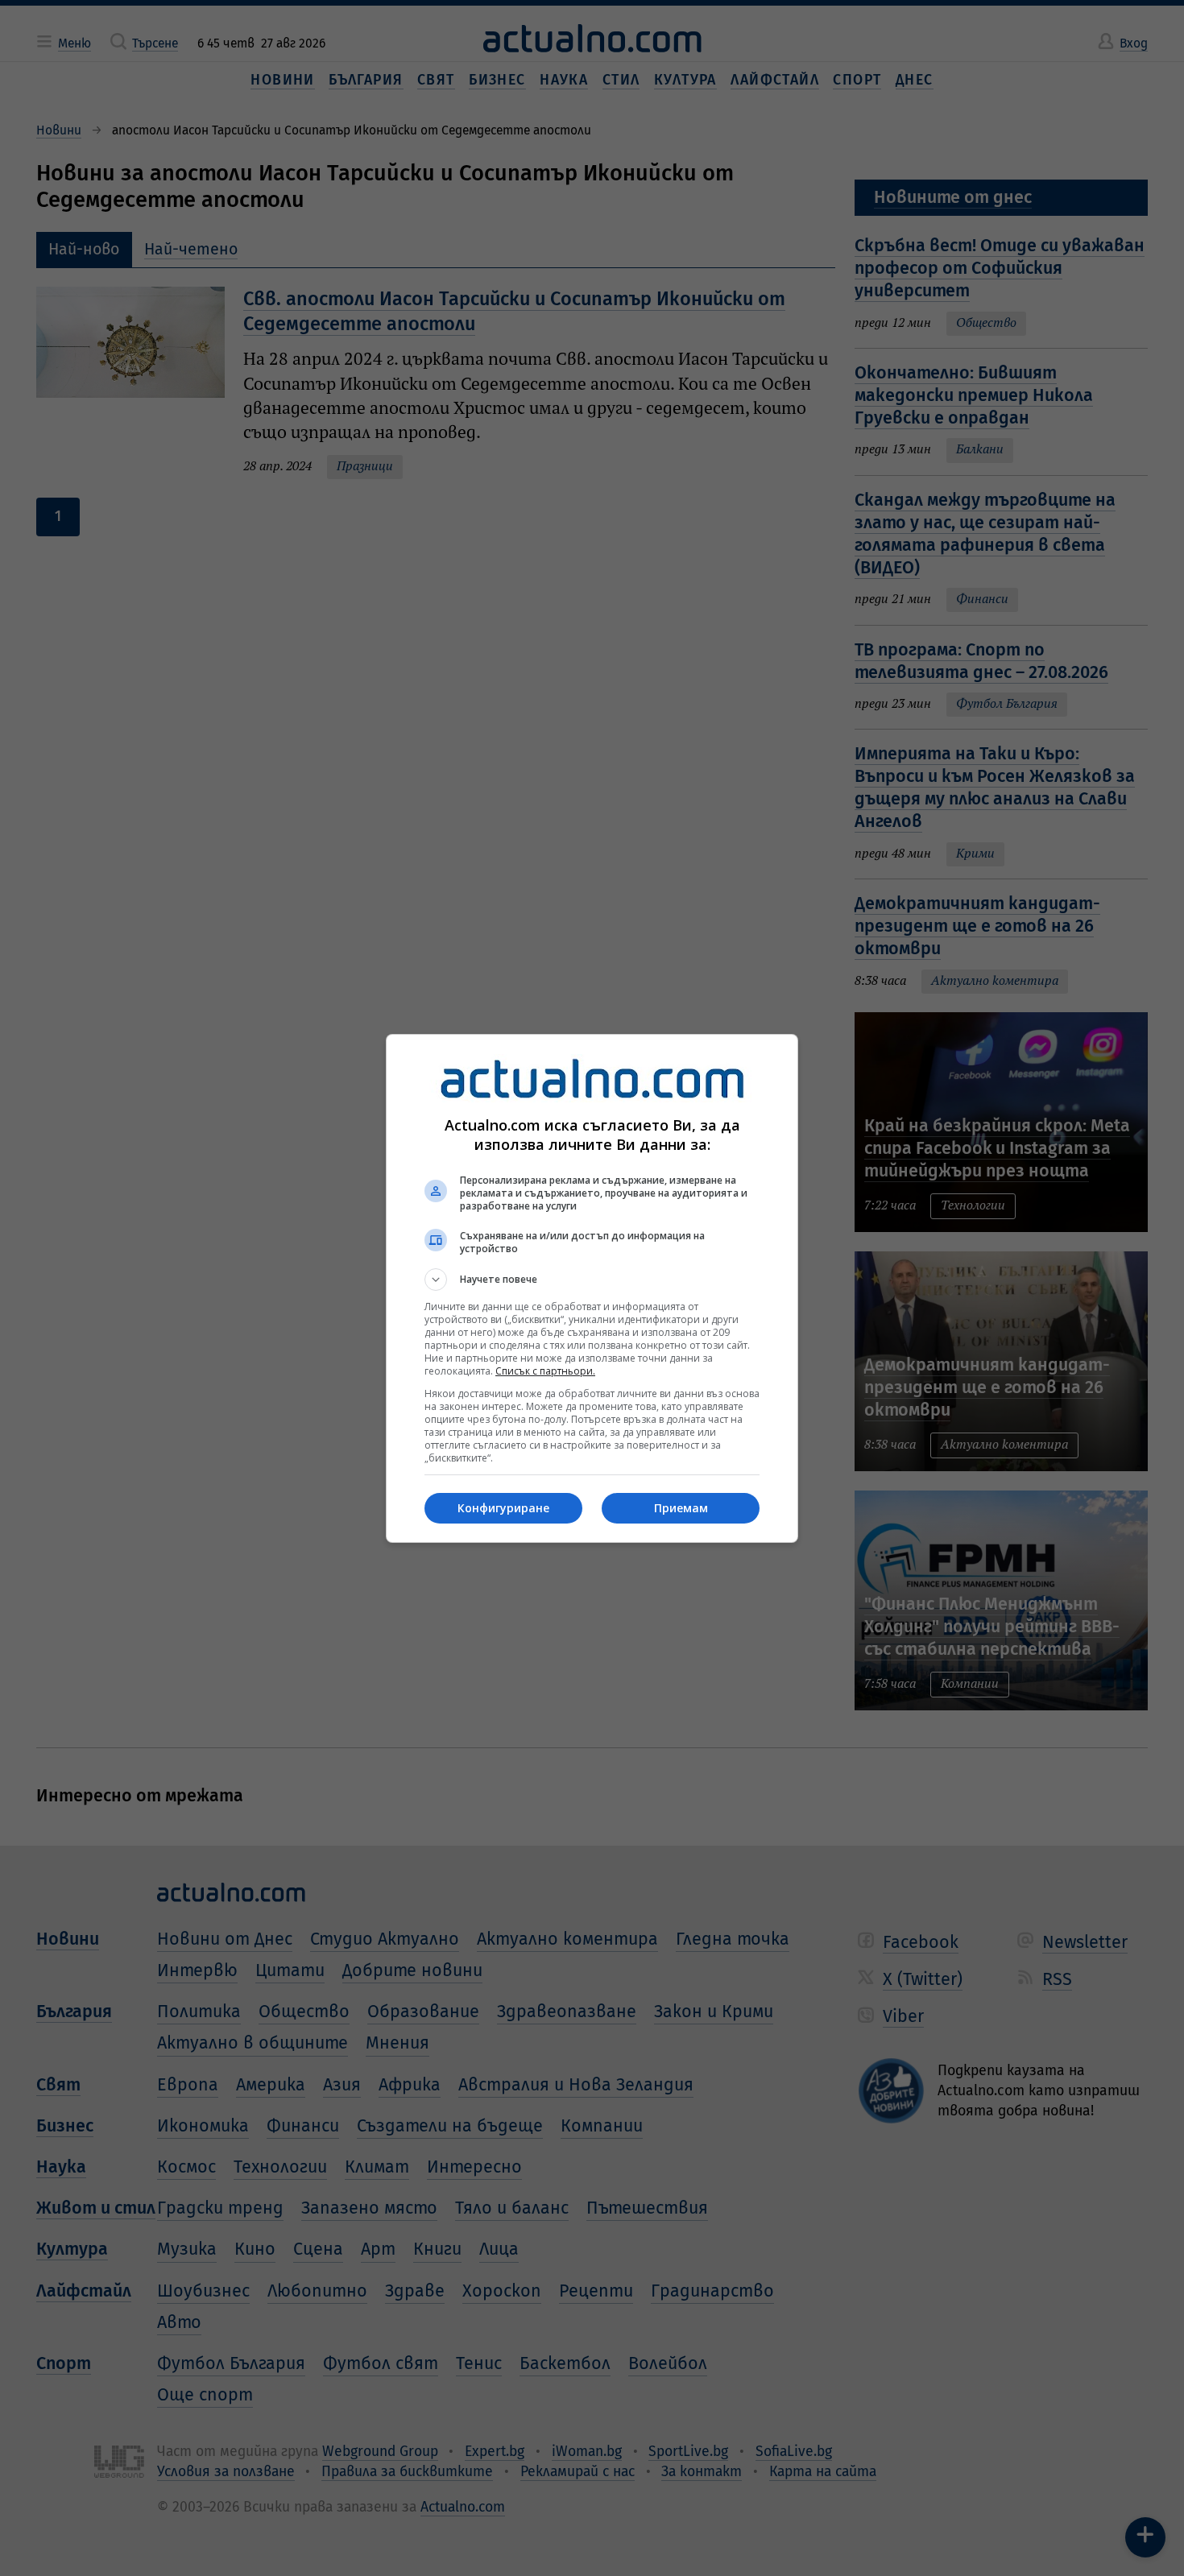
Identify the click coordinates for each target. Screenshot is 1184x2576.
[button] (592, 1280)
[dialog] (592, 1288)
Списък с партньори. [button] (545, 1371)
